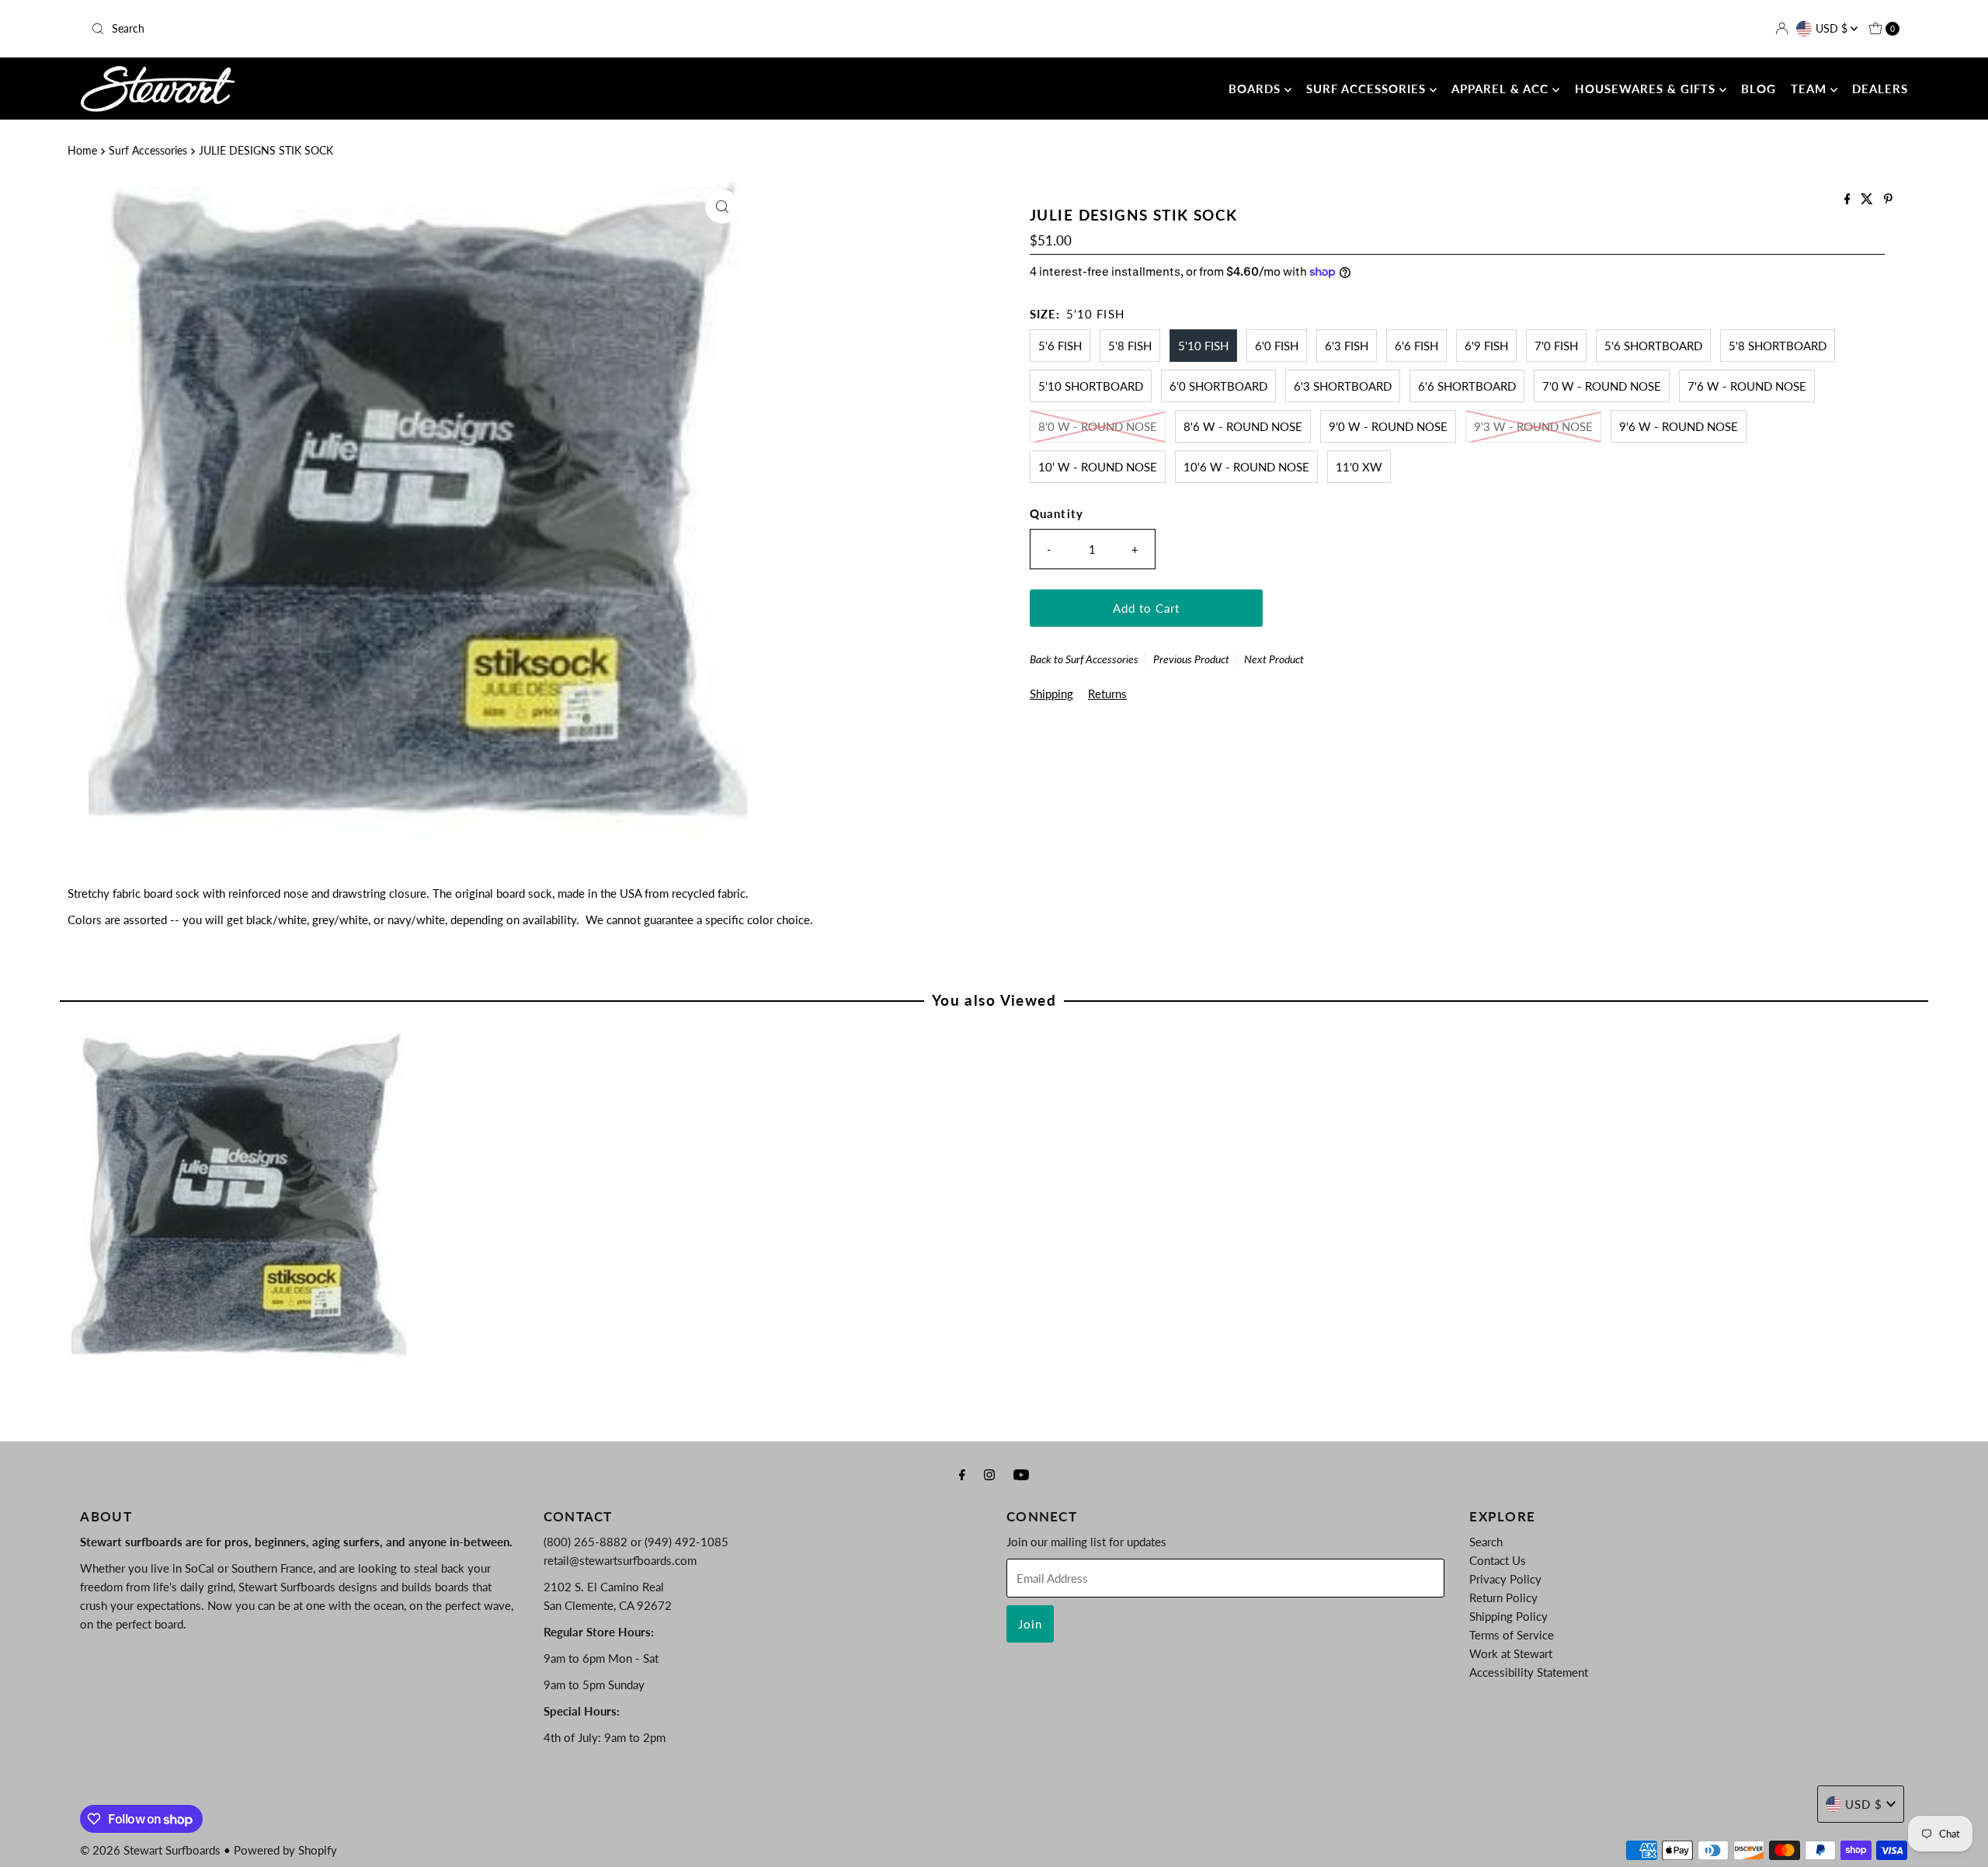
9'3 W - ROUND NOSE (1533, 426)
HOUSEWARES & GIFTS (1647, 89)
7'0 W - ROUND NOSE (1602, 386)
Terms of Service (1512, 1635)
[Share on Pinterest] (1888, 199)
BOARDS (1256, 89)
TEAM (1811, 89)
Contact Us (1498, 1560)
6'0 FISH (1277, 346)
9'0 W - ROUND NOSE (1388, 426)
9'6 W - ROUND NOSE (1679, 426)
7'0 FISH (1556, 346)
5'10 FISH (1203, 346)
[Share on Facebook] (1849, 199)
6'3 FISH (1347, 346)
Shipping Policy (1508, 1616)
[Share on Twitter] (1868, 199)
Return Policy (1503, 1598)
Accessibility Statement (1529, 1672)
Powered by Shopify (285, 1850)
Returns (1107, 694)
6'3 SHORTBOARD (1343, 386)
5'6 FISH (1060, 346)
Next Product (1274, 659)
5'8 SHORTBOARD (1778, 346)
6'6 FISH (1416, 346)
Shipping (1051, 694)
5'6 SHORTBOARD (1653, 346)
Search (1486, 1542)
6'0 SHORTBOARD (1218, 386)
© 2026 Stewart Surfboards (150, 1850)
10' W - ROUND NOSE (1098, 467)
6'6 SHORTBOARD (1467, 386)
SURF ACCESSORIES (1368, 89)
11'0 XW (1359, 467)
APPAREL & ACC (1502, 89)
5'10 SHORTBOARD (1091, 386)
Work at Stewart (1511, 1653)
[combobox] (384, 29)
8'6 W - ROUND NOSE (1243, 426)
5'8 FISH (1130, 346)
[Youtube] (1021, 1474)
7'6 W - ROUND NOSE (1747, 386)
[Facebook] (962, 1474)
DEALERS (1880, 89)
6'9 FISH (1486, 346)
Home (82, 151)
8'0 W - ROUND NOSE (1098, 426)
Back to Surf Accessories (1084, 659)
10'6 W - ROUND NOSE (1246, 467)
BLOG (1759, 89)
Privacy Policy (1505, 1579)
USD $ (1833, 28)
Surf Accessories (148, 151)
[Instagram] (989, 1474)
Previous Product (1191, 659)
